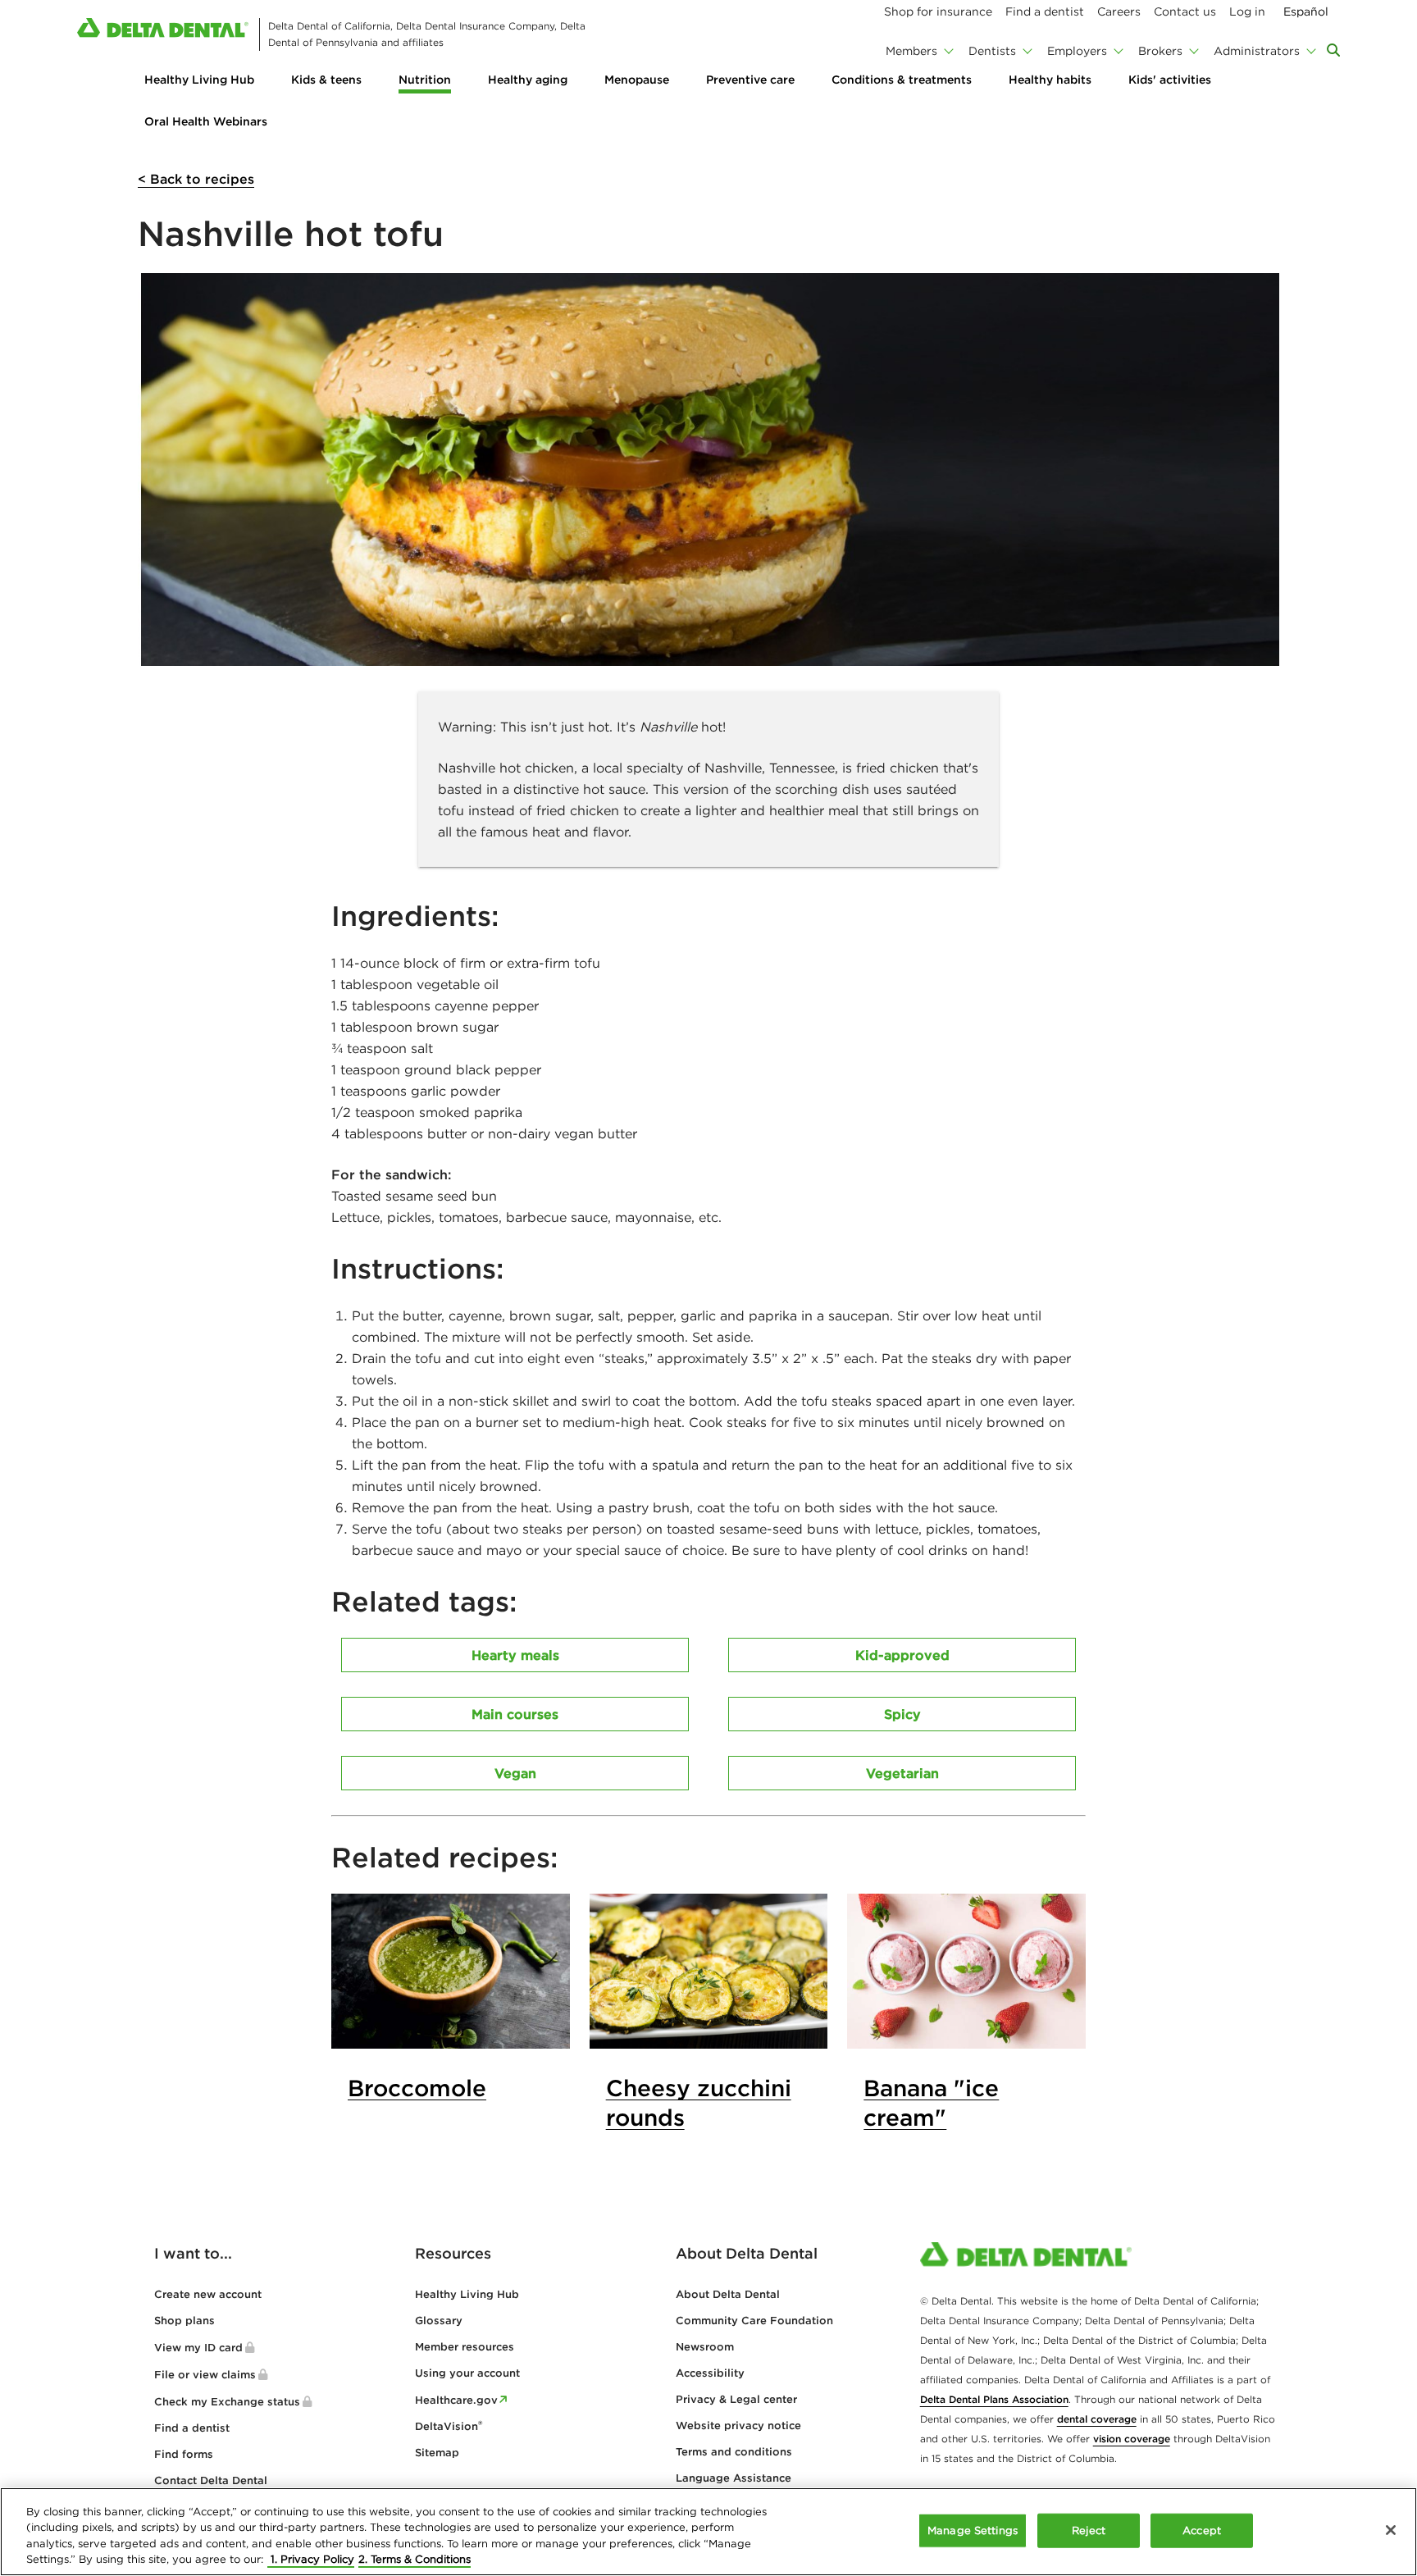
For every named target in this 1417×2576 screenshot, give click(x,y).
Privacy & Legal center (736, 2399)
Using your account (467, 2373)
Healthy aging (528, 80)
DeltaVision (449, 2426)
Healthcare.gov (456, 2400)
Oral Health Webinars (206, 121)
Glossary (439, 2321)
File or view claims (205, 2375)
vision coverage (1132, 2439)
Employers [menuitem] (1077, 51)
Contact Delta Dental (211, 2480)
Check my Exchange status (227, 2402)
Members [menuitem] (911, 51)
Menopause (637, 80)
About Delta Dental (728, 2294)
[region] (708, 2532)
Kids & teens (326, 80)
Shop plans (185, 2321)
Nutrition (425, 80)
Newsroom (705, 2347)
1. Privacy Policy (311, 2559)
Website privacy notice (738, 2426)
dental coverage (1097, 2419)
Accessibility (710, 2373)
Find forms (184, 2454)
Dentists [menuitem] (992, 51)
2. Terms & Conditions (415, 2559)
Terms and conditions (734, 2452)
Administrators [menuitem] (1257, 51)
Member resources (465, 2347)
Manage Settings (973, 2530)
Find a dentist (192, 2428)
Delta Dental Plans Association (994, 2399)
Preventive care (750, 80)
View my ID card (198, 2348)
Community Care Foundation (754, 2321)
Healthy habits (1050, 80)
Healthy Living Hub (199, 80)
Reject (1089, 2530)
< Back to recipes (196, 179)
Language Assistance (734, 2478)
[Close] (1391, 2530)
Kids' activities (1170, 80)
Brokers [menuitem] (1160, 51)
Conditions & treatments (902, 80)
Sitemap (437, 2453)
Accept (1202, 2530)
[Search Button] (1333, 50)
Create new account (208, 2294)
